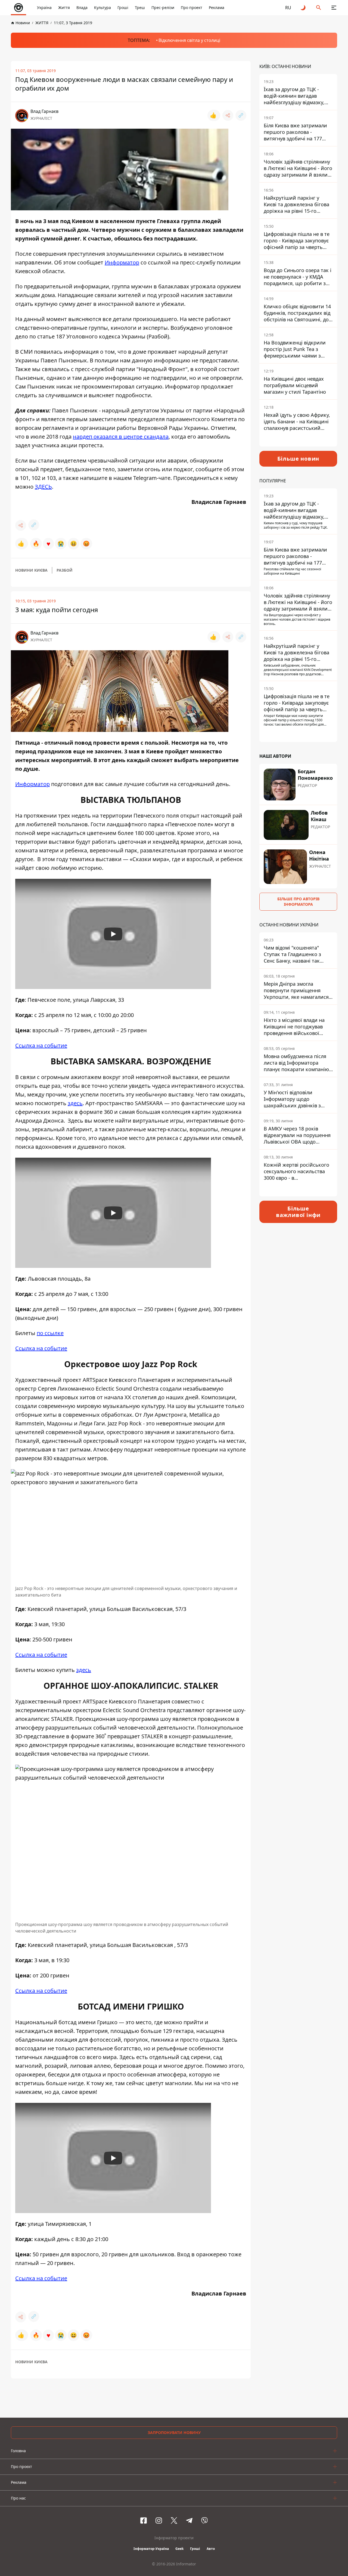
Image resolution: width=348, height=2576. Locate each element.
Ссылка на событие (41, 1045)
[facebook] (144, 2520)
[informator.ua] (18, 8)
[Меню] (334, 8)
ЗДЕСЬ (43, 487)
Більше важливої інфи (298, 1212)
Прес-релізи (163, 7)
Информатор (122, 262)
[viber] (204, 2520)
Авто (211, 2549)
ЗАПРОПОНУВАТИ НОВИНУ (174, 2432)
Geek (179, 2549)
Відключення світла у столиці (189, 40)
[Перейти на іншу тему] (303, 8)
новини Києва (31, 570)
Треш (140, 7)
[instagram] (159, 2520)
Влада (82, 7)
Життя (64, 7)
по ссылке (50, 1333)
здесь (75, 1103)
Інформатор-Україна (151, 2549)
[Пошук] (319, 8)
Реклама (217, 7)
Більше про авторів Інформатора (298, 902)
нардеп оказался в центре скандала (121, 437)
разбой (65, 570)
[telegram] (189, 2520)
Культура (102, 7)
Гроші (123, 7)
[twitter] (174, 2520)
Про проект (192, 7)
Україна (44, 7)
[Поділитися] (228, 115)
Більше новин (298, 459)
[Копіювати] (241, 115)
